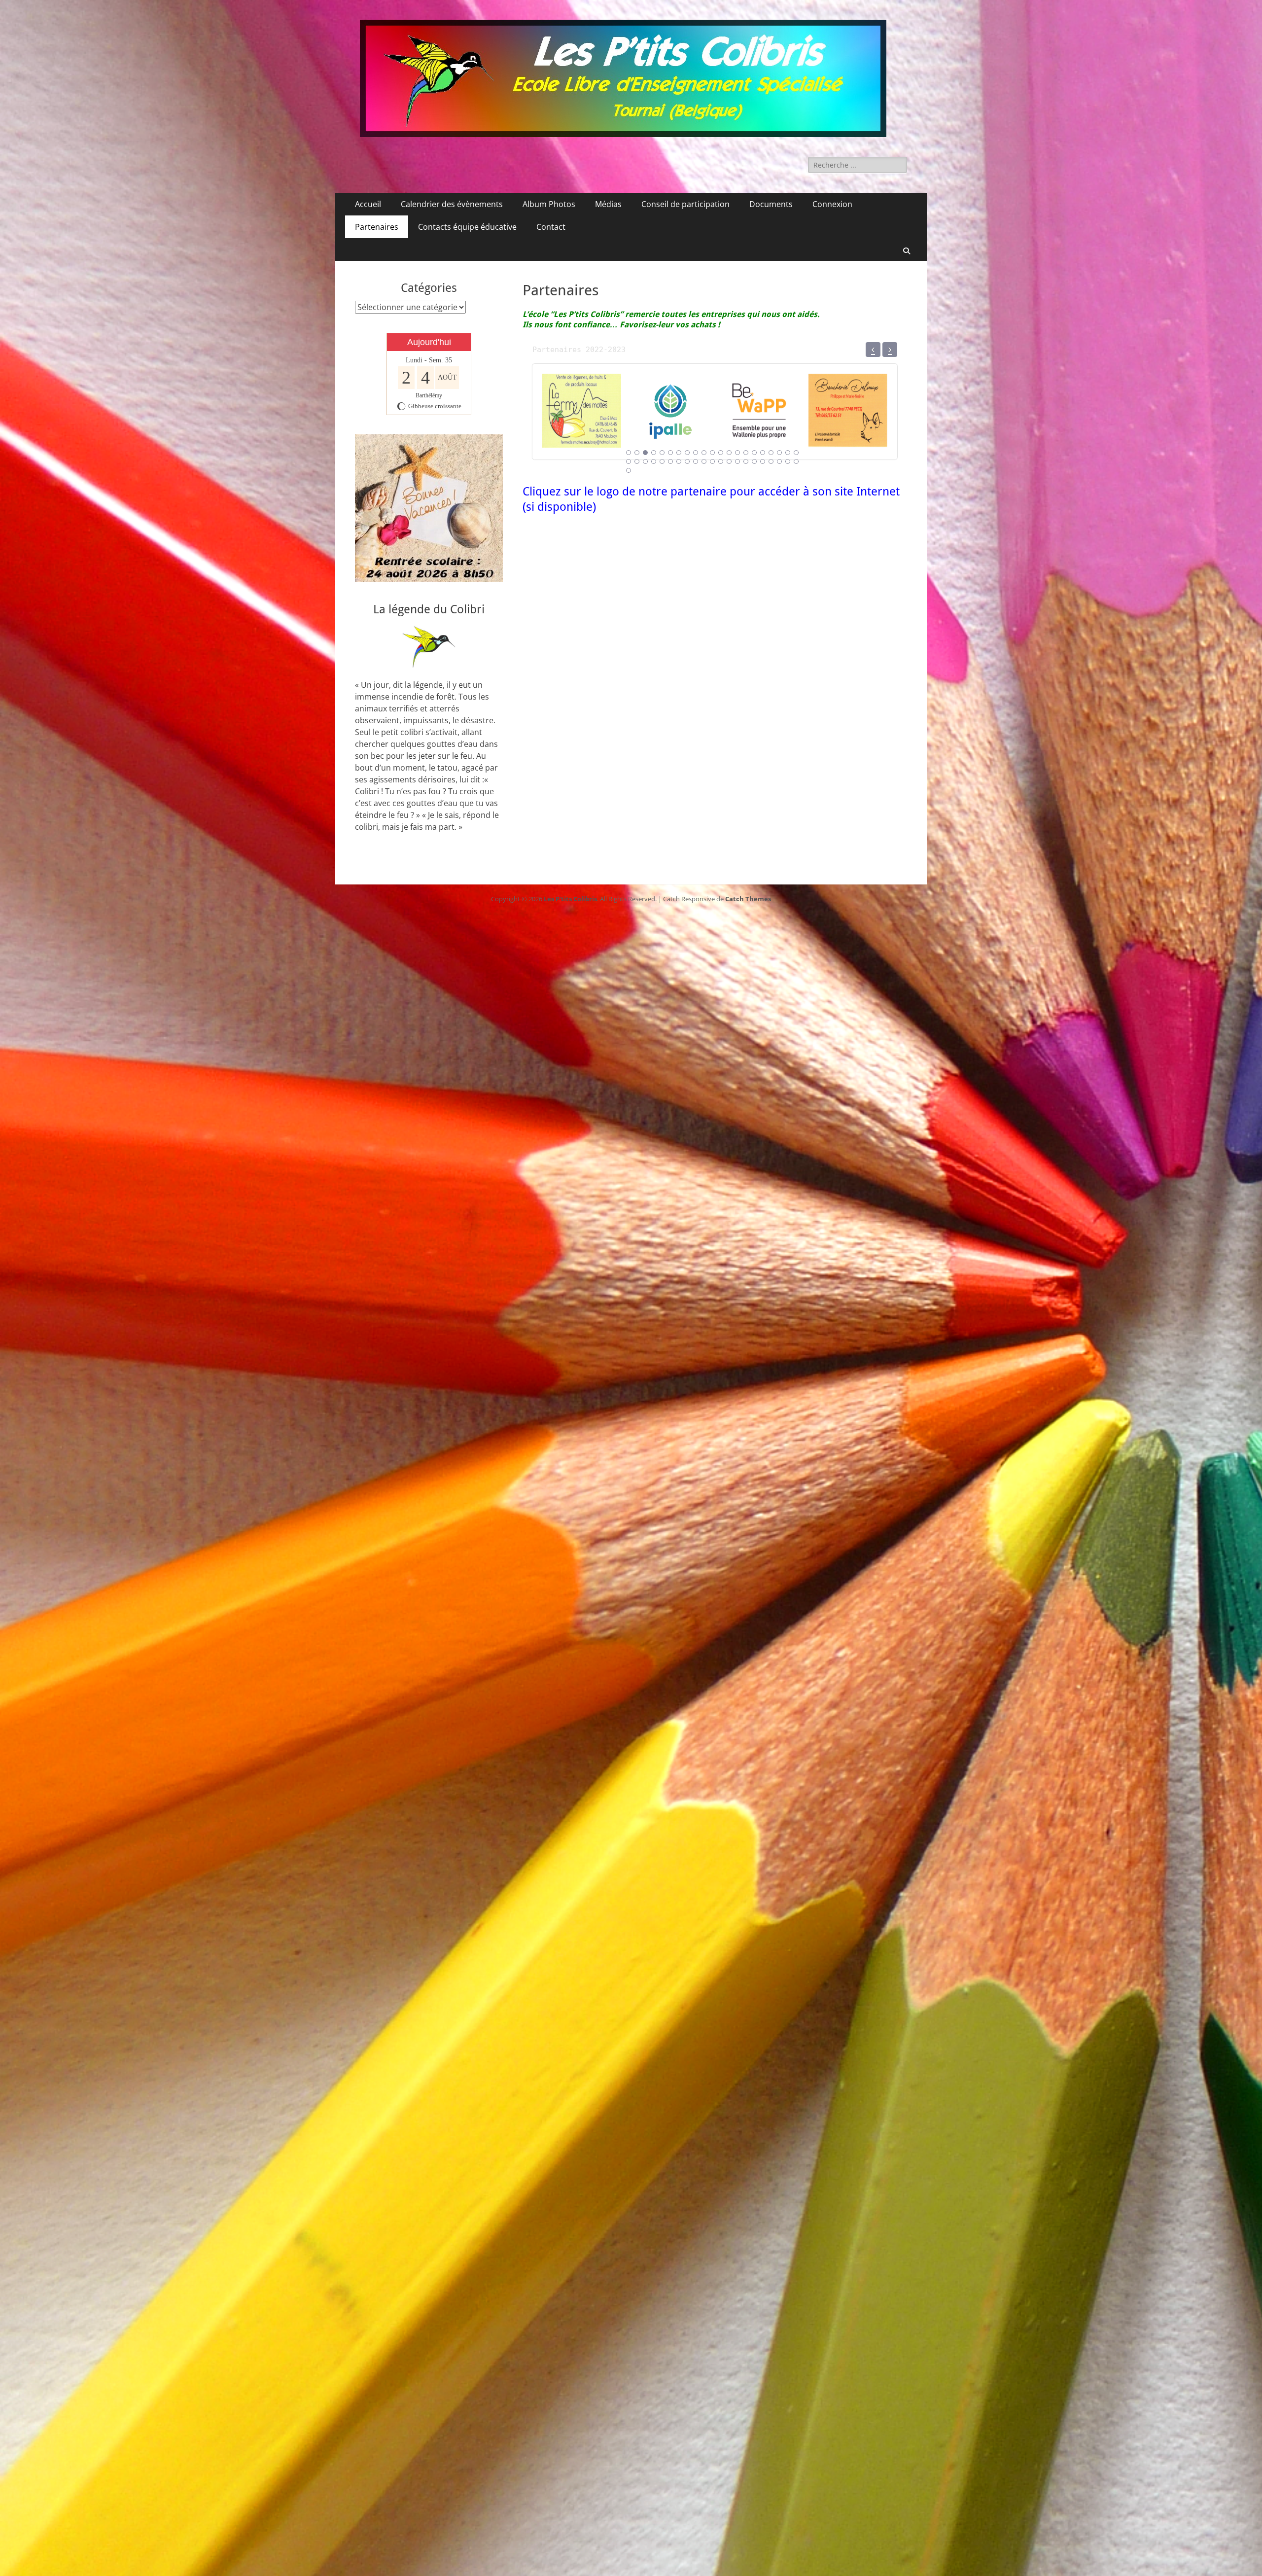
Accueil (368, 204)
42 (796, 461)
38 (763, 461)
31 (704, 461)
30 (696, 461)
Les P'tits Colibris (570, 899)
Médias (608, 204)
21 (796, 453)
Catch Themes (748, 899)
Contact (551, 227)
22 (629, 461)
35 (737, 461)
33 (721, 461)
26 (662, 461)
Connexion (832, 204)
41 (788, 461)
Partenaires (377, 227)
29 (687, 461)
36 (746, 461)
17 (763, 453)
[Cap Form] (582, 435)
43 (629, 470)
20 (788, 453)
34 (729, 461)
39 (771, 461)
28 (679, 461)
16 (754, 453)
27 (670, 461)
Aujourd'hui (429, 342)
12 (721, 453)
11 (712, 453)
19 (779, 453)
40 (779, 461)
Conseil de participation (685, 204)
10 (704, 453)
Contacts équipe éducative (467, 227)
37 (754, 461)
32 (712, 461)
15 (746, 453)
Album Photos (549, 204)
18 (771, 453)
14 (737, 453)
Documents (771, 204)
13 (729, 453)
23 (637, 461)
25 (654, 461)
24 (645, 461)
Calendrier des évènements (452, 204)
